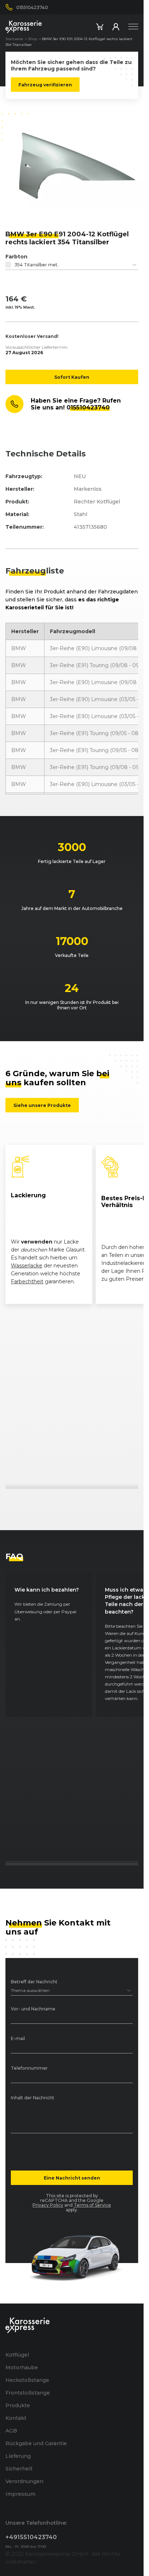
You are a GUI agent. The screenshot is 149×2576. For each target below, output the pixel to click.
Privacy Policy (48, 2205)
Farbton (16, 257)
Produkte (18, 2405)
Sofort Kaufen (72, 377)
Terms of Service (92, 2205)
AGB (11, 2431)
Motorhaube (22, 2367)
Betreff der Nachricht (34, 1982)
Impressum (20, 2494)
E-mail (18, 2039)
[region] (72, 1224)
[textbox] (72, 265)
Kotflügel (17, 2355)
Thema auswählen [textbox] (30, 1990)
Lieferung (18, 2456)
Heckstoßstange (27, 2380)
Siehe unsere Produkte (42, 1105)
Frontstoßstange (28, 2393)
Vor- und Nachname (33, 2009)
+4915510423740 (31, 2537)
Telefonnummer (29, 2068)
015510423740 (88, 407)
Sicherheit (19, 2469)
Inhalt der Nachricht (33, 2098)
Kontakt (16, 2418)
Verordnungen (24, 2481)
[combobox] (72, 265)
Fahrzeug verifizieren (45, 85)
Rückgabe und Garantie (36, 2443)
